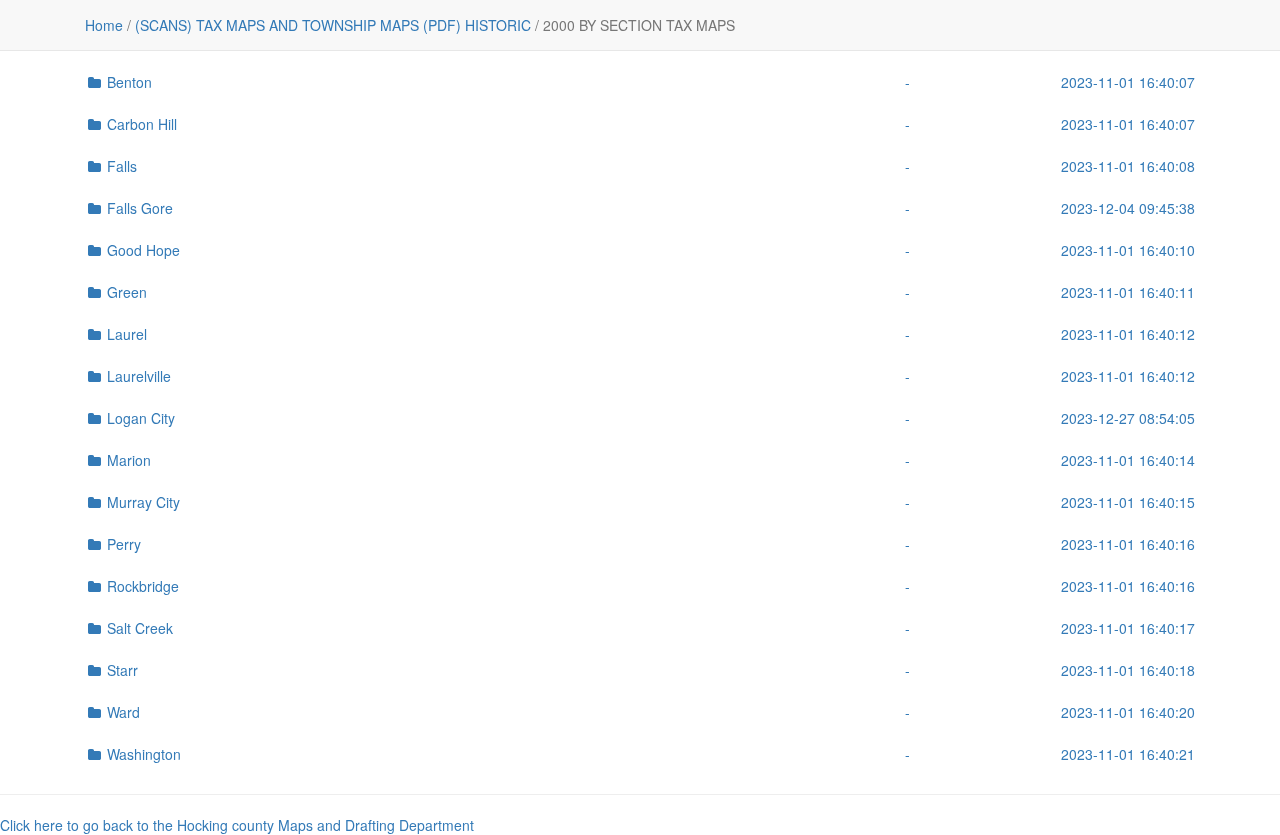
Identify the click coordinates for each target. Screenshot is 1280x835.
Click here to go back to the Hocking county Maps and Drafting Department (237, 825)
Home (104, 25)
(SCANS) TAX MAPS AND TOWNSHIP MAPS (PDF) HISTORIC (333, 25)
